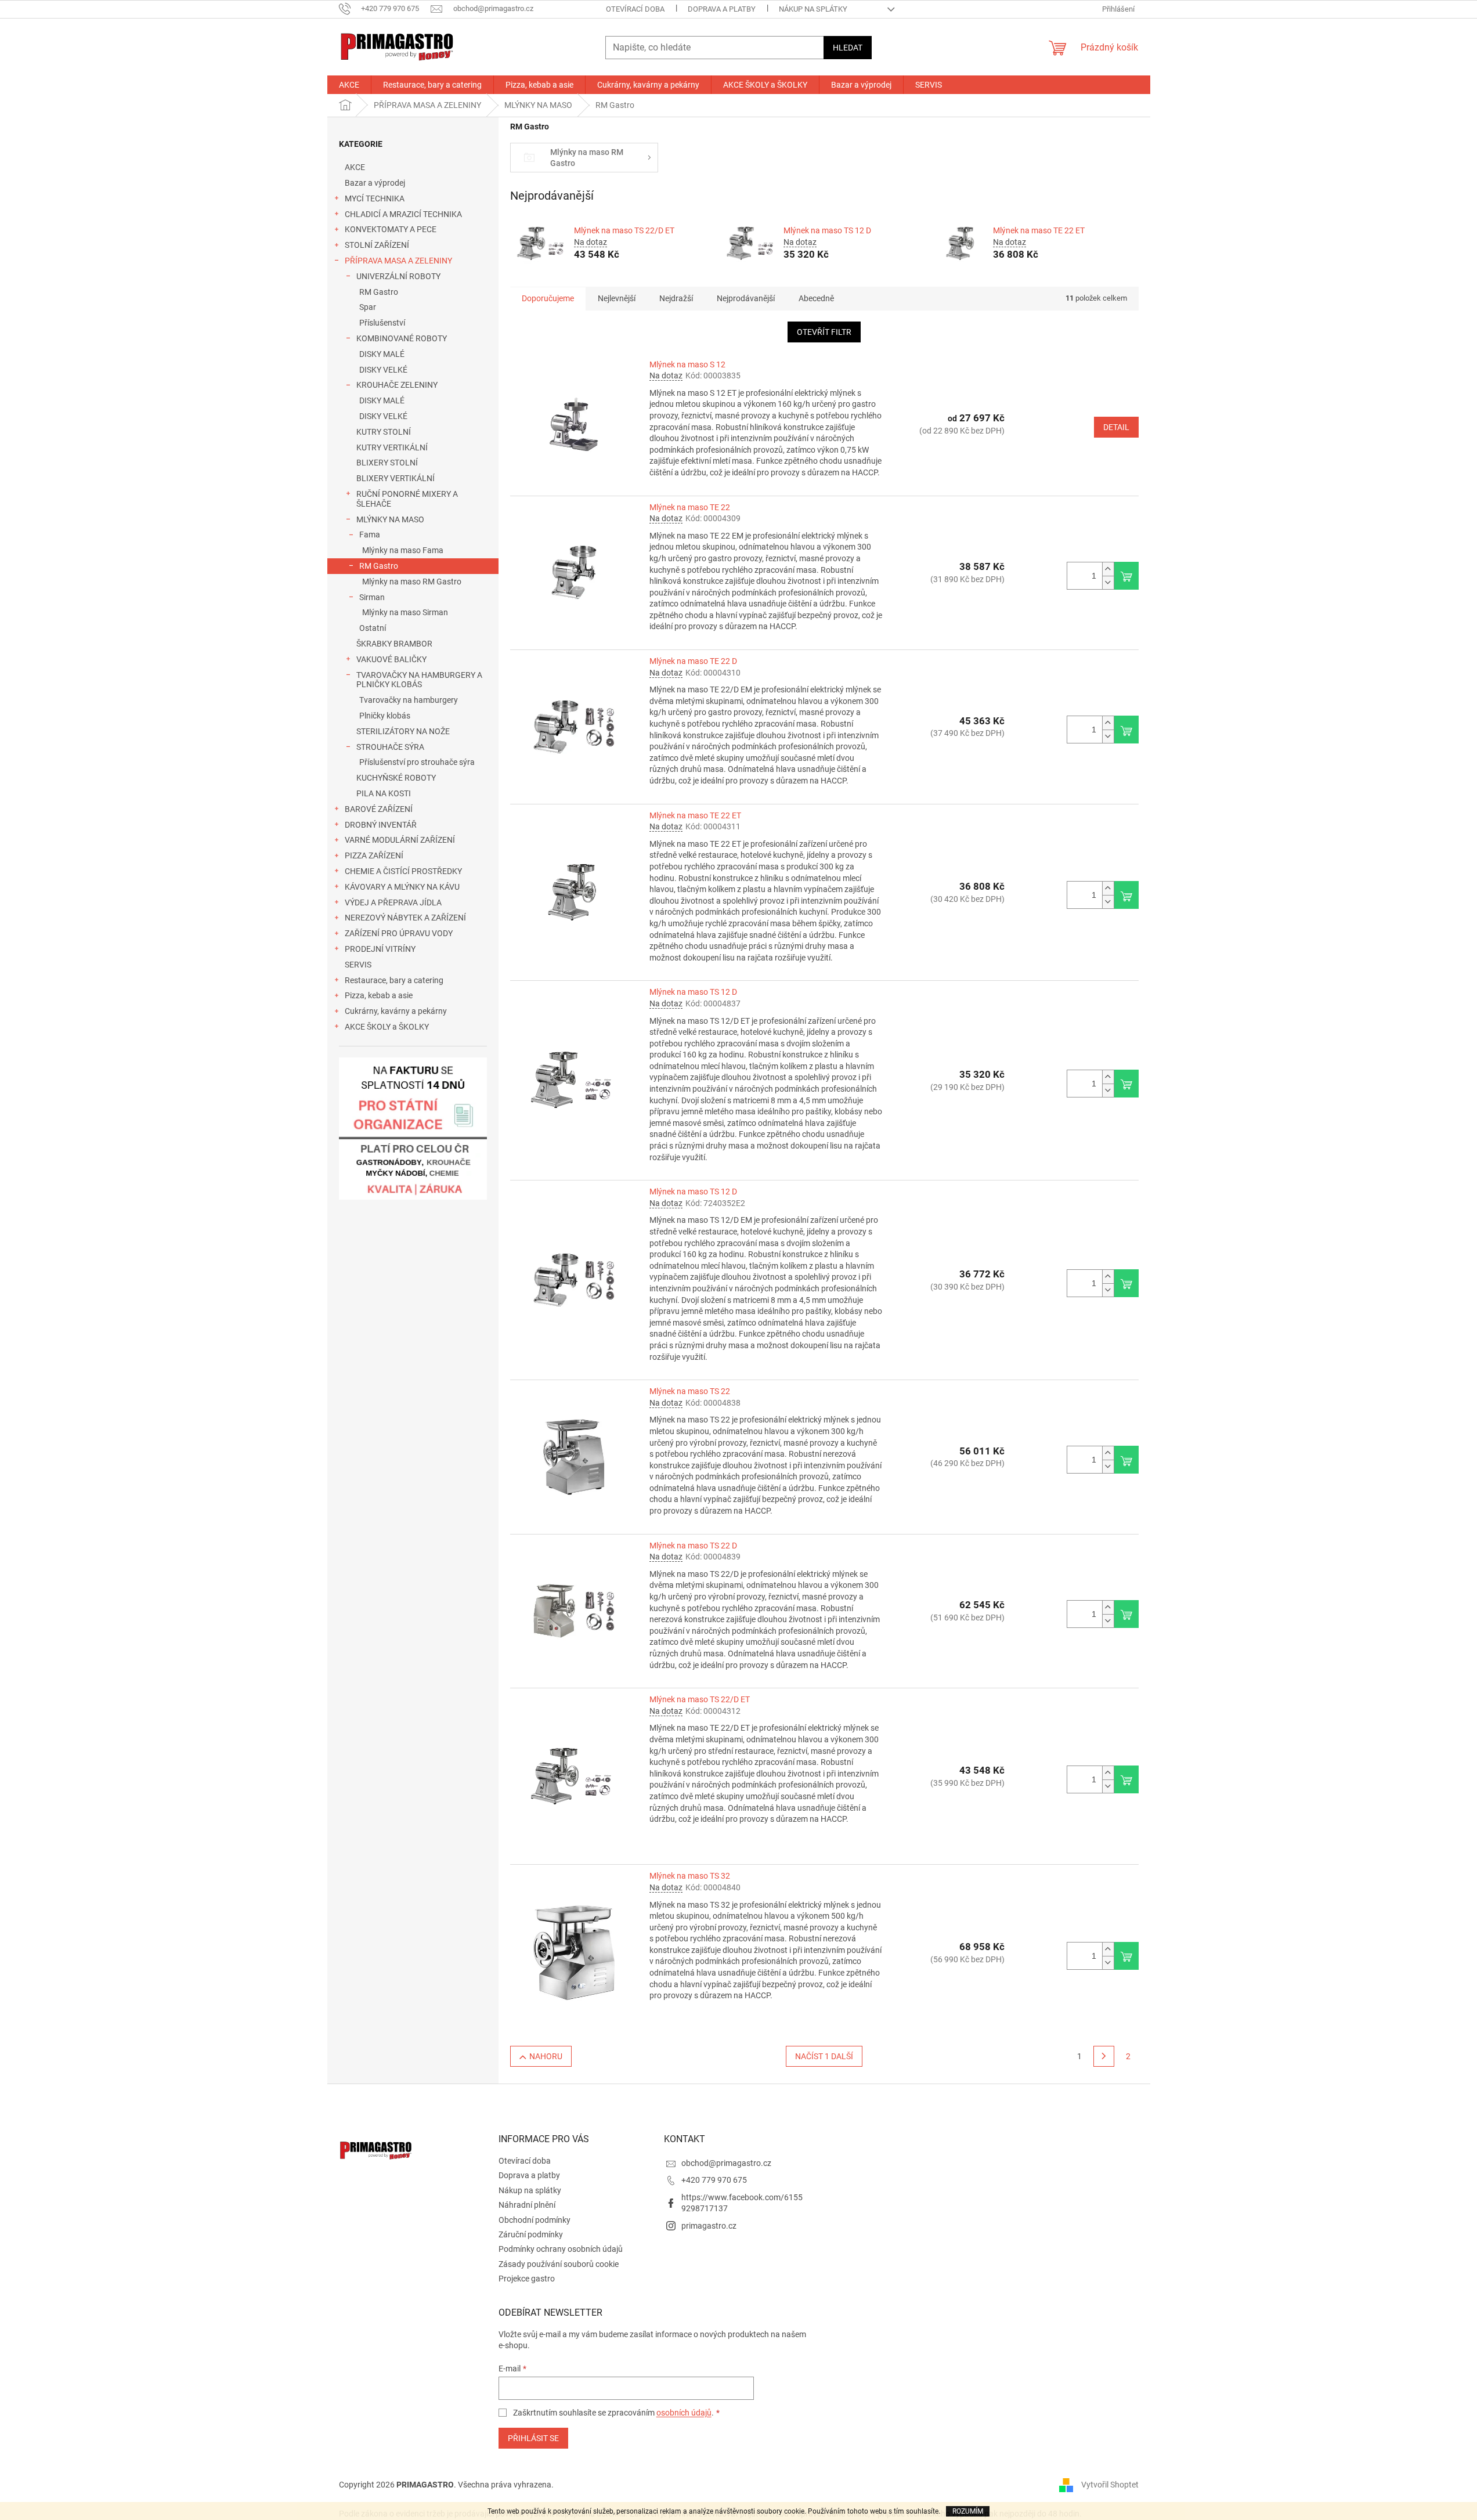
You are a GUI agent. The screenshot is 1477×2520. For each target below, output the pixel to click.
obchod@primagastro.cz (726, 2163)
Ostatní (373, 628)
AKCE (355, 167)
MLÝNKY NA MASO (390, 519)
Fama (370, 535)
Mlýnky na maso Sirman (405, 612)
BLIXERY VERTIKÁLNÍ (396, 478)
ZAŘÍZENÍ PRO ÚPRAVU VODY (399, 933)
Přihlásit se (533, 2438)
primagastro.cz (709, 2226)
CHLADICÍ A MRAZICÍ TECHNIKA (403, 214)
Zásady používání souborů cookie (559, 2264)
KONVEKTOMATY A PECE (391, 229)
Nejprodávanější (746, 298)
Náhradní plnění (527, 2205)
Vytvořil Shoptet (1110, 2485)
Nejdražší (676, 298)
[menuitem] (349, 85)
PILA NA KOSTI (384, 793)
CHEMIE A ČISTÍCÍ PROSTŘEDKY (403, 871)
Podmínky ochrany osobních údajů (561, 2249)
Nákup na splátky (813, 9)
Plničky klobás (385, 716)
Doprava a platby (722, 9)
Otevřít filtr (824, 332)
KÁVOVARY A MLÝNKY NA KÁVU (402, 887)
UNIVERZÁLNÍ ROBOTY (398, 276)
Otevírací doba (635, 9)
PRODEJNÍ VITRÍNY (380, 949)
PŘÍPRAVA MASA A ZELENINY (398, 261)
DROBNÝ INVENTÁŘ (381, 825)
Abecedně (816, 298)
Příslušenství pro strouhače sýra (417, 762)
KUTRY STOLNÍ (384, 432)
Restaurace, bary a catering (394, 980)
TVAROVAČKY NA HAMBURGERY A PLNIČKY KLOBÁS (419, 680)
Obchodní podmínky (535, 2220)
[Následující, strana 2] (1104, 2056)
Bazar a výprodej (375, 183)
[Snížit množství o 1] (1108, 582)
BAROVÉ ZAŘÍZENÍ (379, 809)
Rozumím (968, 2511)
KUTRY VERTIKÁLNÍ (392, 447)
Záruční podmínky (531, 2234)
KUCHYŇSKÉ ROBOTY (396, 778)
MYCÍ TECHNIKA (375, 198)
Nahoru (546, 2056)
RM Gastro (379, 292)
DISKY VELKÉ (383, 370)
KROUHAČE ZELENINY (397, 385)
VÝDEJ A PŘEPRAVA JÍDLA (393, 902)
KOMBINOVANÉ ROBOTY (402, 338)
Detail (1116, 427)
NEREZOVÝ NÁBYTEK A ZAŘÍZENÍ (405, 918)
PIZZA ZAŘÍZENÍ (374, 855)
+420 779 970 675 (714, 2180)
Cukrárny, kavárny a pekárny (396, 1011)
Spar (368, 307)
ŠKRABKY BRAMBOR (394, 644)
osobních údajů (684, 2413)
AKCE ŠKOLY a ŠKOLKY (387, 1027)
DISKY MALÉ (382, 354)
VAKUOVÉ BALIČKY (391, 659)
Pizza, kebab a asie (379, 995)
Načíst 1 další (824, 2056)
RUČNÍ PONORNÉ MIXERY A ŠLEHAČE (407, 499)
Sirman (372, 597)
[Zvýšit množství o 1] (1108, 569)
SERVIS (358, 965)
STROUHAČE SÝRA (390, 747)
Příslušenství (382, 323)
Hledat (848, 48)
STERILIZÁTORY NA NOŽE (403, 731)
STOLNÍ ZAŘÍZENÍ (377, 245)
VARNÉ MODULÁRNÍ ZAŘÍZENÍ (400, 840)
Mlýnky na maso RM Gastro (412, 582)
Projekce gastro (527, 2279)
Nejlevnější (617, 298)
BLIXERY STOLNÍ (387, 463)
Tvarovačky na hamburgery (409, 700)
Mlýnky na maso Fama (403, 550)
